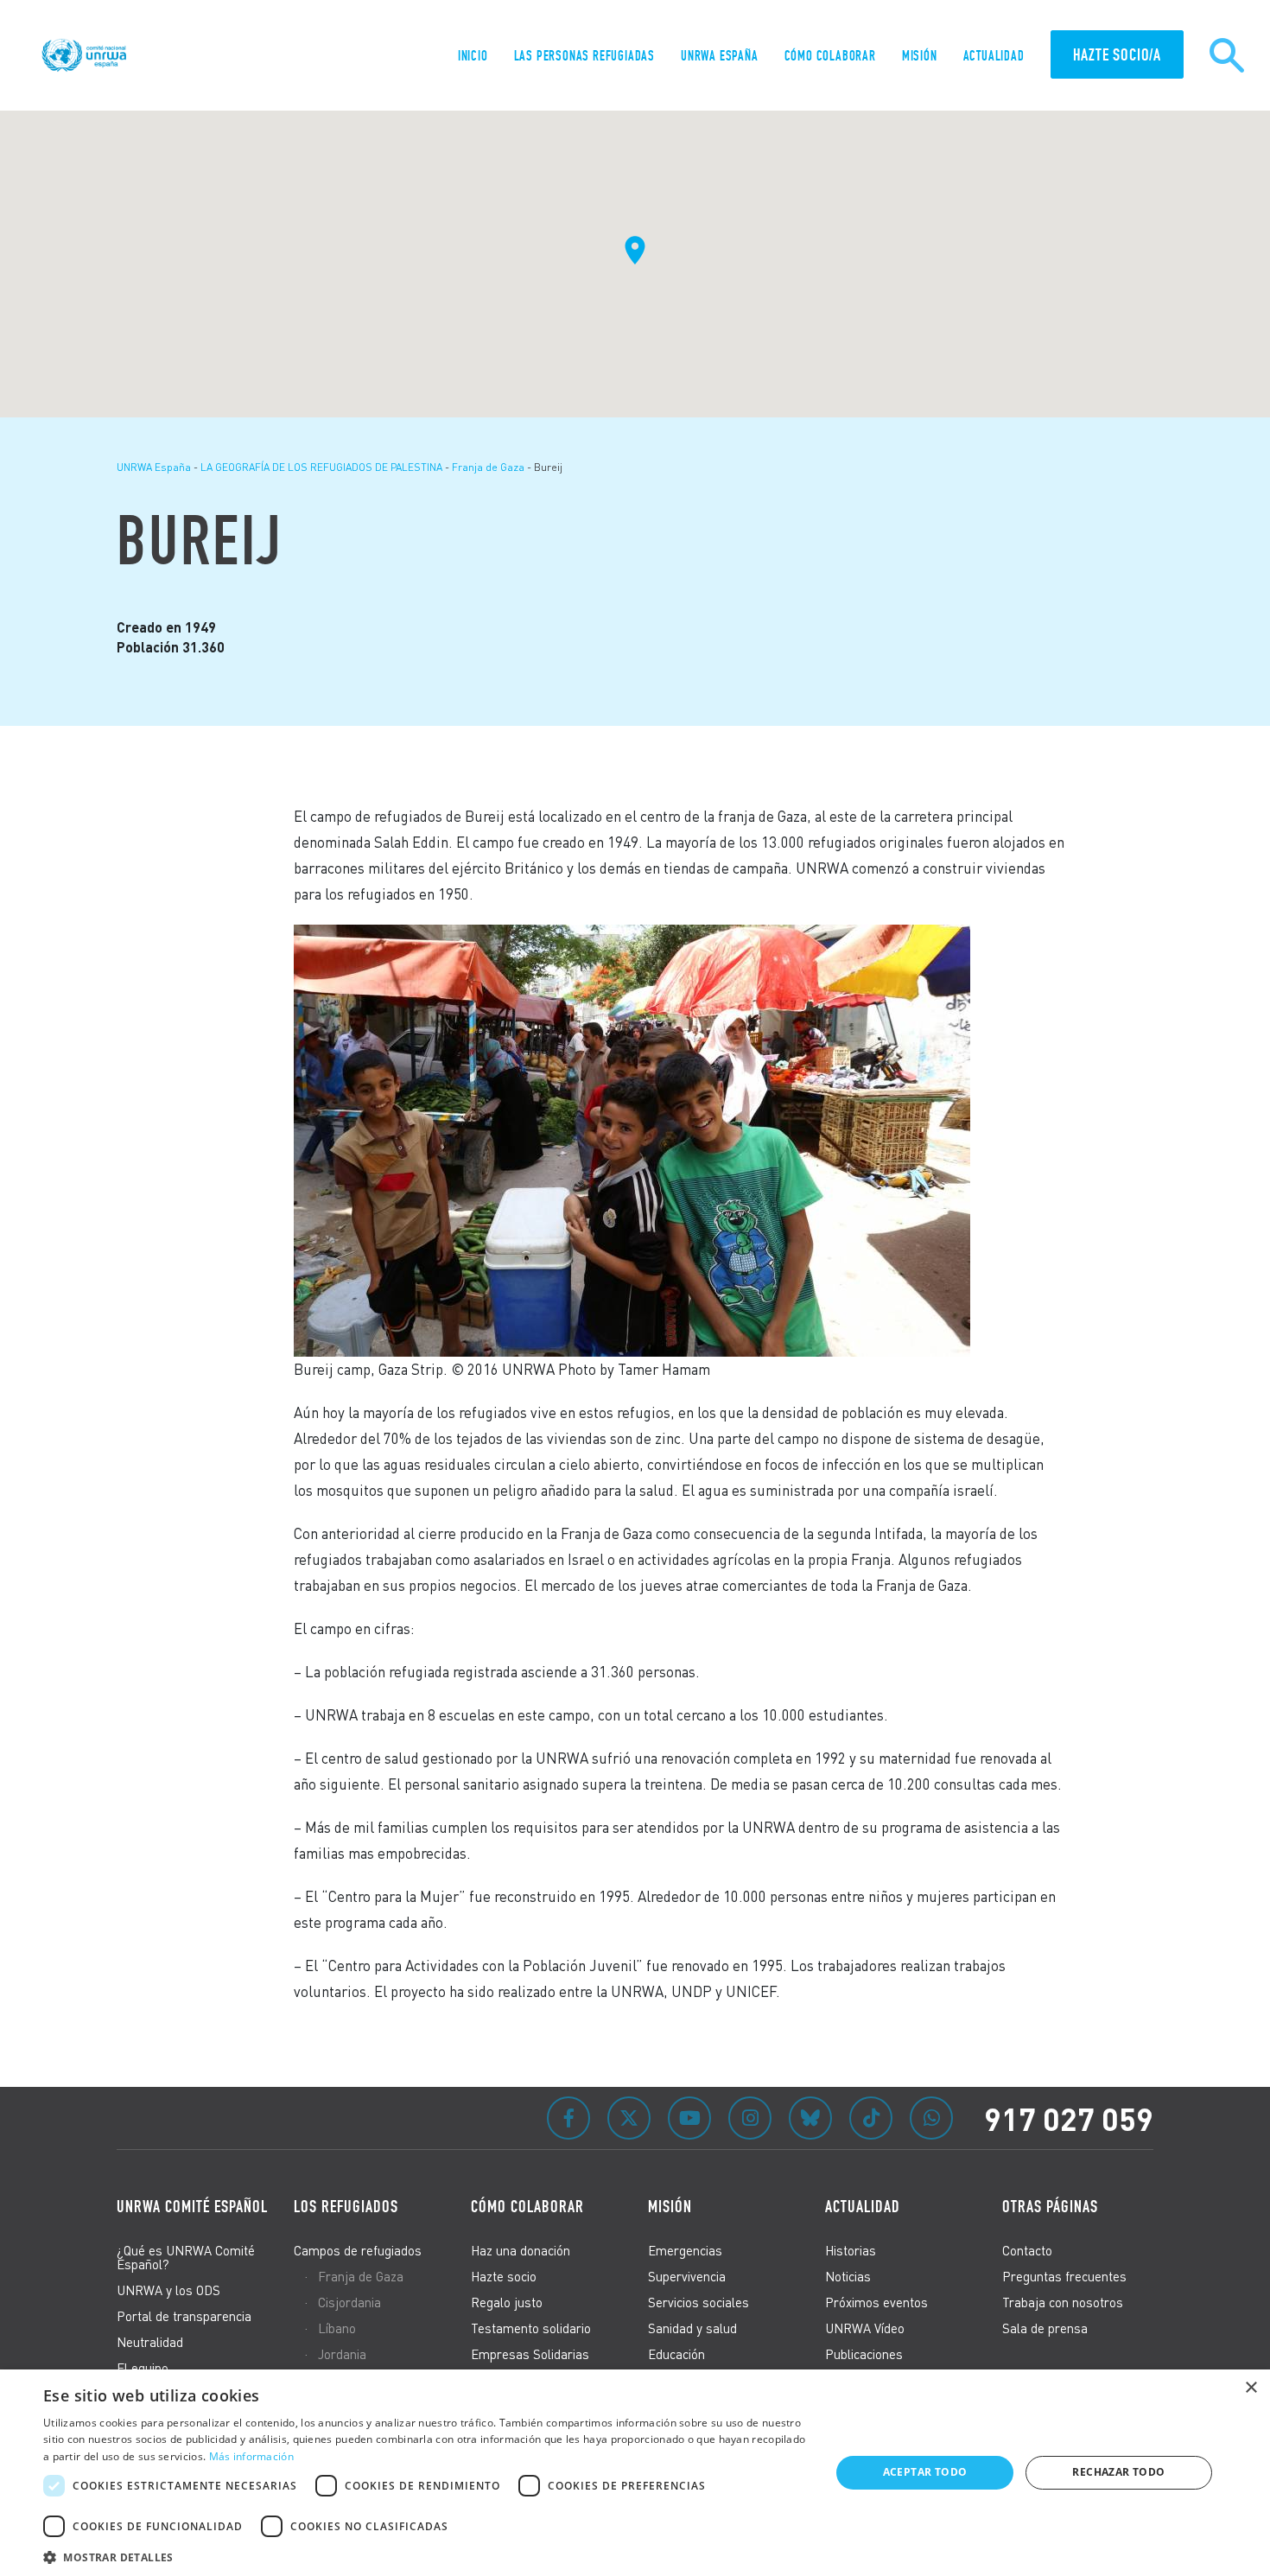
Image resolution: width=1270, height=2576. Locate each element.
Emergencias (685, 2250)
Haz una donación (521, 2250)
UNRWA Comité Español (192, 2206)
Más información (252, 2456)
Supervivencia (687, 2276)
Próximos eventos (876, 2302)
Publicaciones (864, 2354)
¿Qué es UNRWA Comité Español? (186, 2257)
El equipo (143, 2368)
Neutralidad (150, 2342)
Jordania (342, 2354)
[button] (425, 2555)
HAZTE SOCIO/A (1117, 54)
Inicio (473, 56)
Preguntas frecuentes (1064, 2276)
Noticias (848, 2276)
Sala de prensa (1045, 2328)
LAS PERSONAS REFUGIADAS (584, 56)
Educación (676, 2354)
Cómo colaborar (830, 56)
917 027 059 (1069, 2118)
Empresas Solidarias (530, 2354)
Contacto (1027, 2250)
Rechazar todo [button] (1118, 2472)
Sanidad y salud (692, 2328)
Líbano (337, 2328)
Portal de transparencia (184, 2316)
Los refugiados (346, 2206)
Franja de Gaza (488, 467)
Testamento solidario (531, 2328)
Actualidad (994, 56)
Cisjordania (349, 2302)
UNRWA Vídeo (865, 2328)
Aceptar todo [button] (925, 2472)
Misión (920, 56)
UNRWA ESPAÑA (720, 56)
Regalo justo (507, 2302)
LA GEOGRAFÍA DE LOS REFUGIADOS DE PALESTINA (321, 467)
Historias (851, 2250)
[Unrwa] (86, 55)
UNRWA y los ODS (168, 2290)
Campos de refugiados (358, 2250)
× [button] (1251, 2388)
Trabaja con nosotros (1063, 2302)
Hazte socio (504, 2276)
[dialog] (635, 2473)
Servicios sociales (698, 2302)
